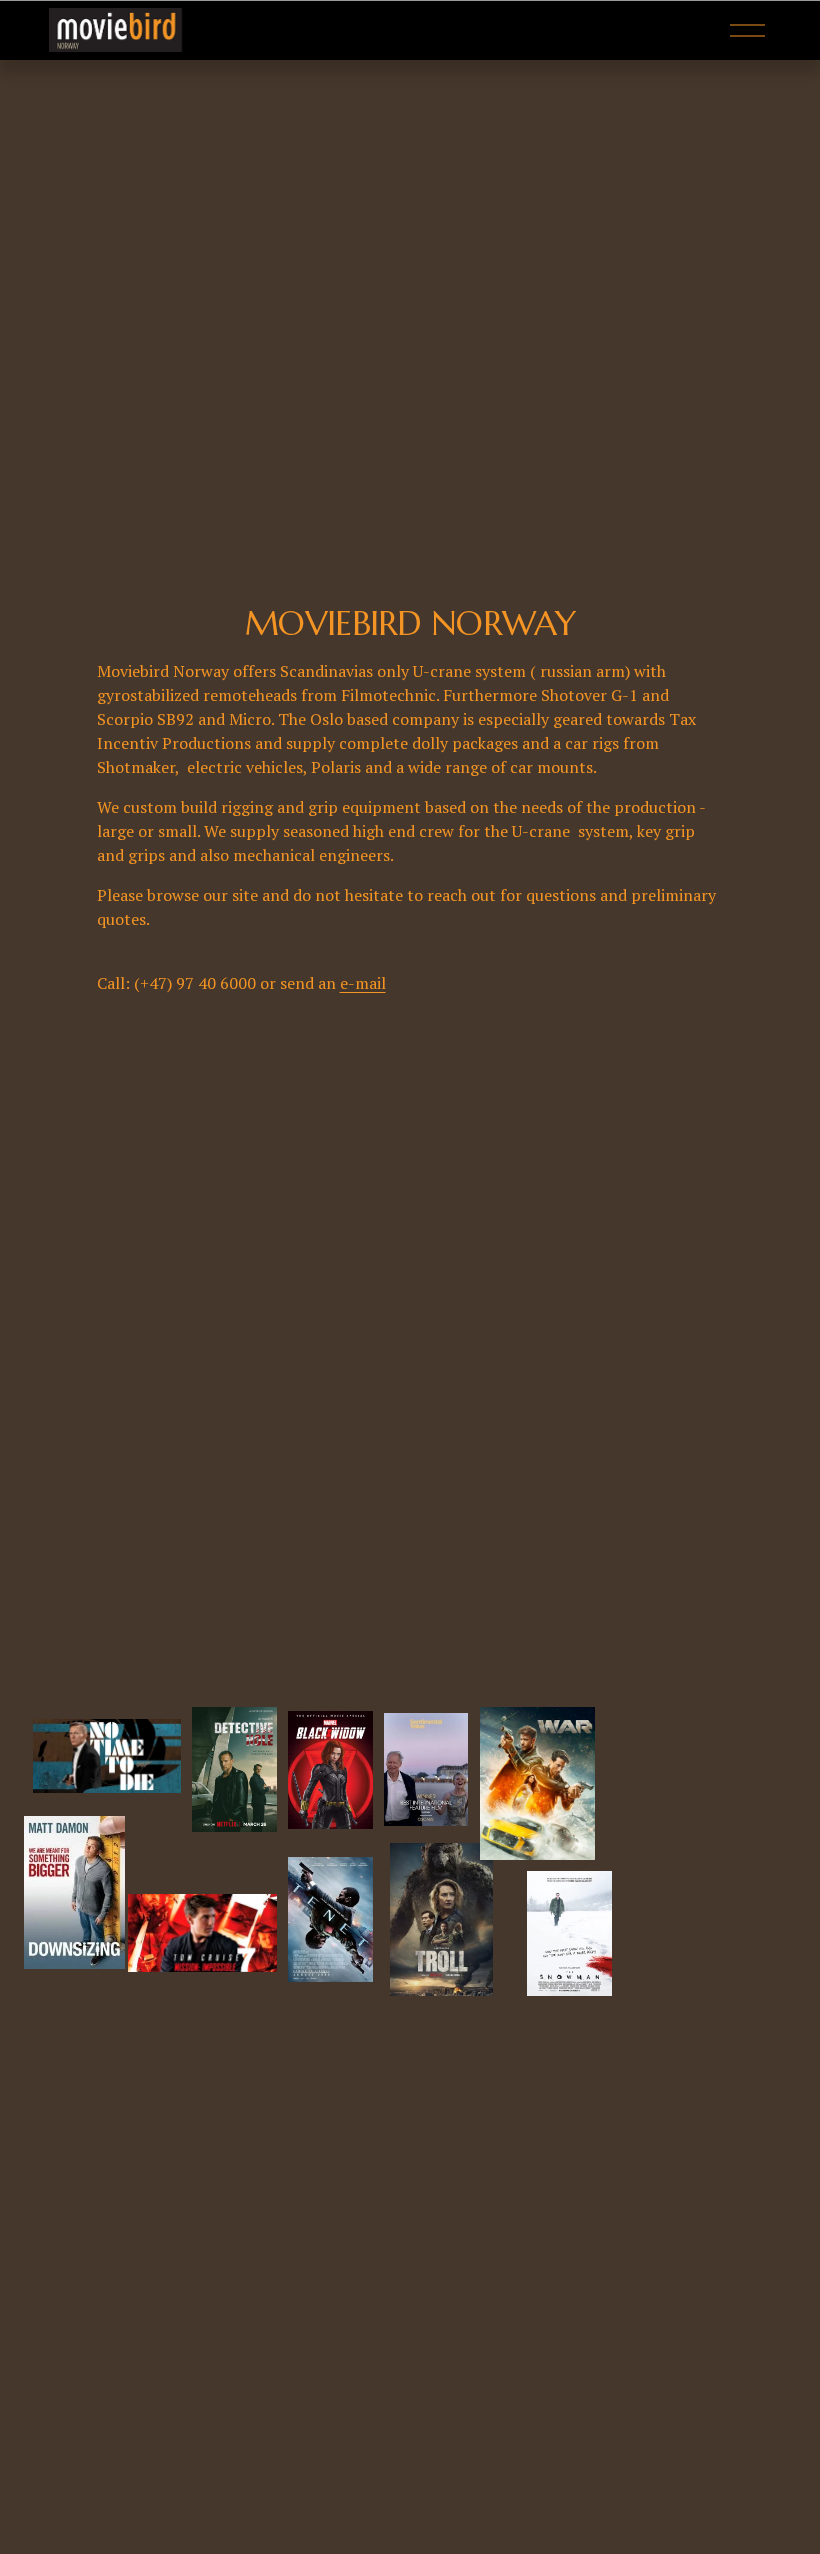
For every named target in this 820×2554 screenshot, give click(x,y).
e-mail (363, 983)
